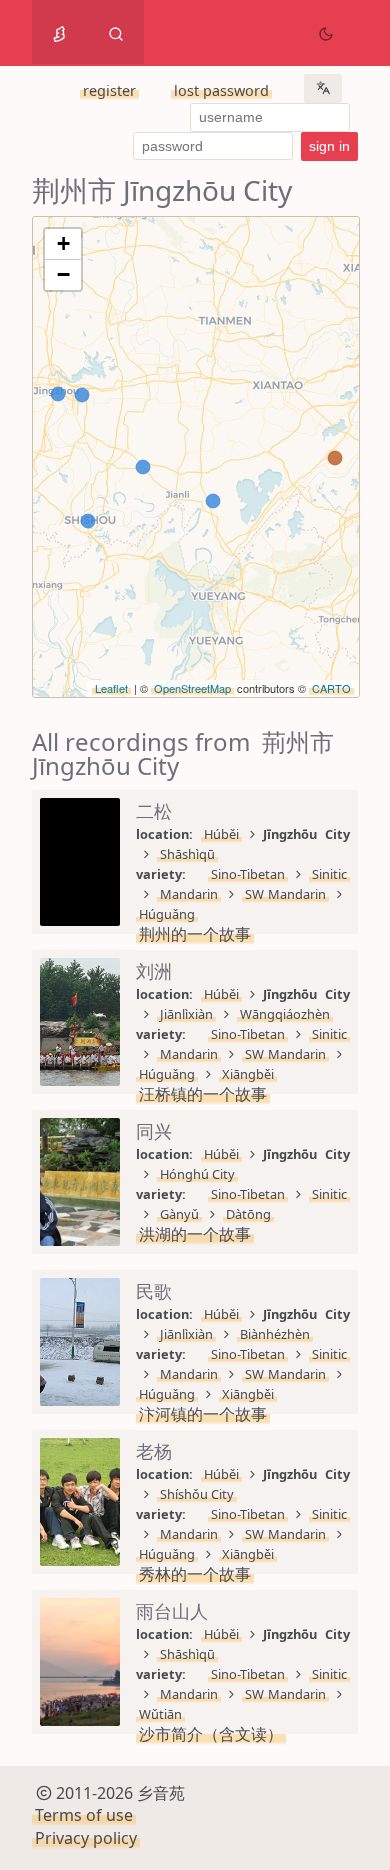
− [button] (63, 274)
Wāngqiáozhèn (285, 1014)
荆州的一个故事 (195, 934)
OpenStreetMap (192, 688)
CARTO (331, 688)
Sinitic (329, 874)
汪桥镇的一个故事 (203, 1094)
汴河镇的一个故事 (203, 1414)
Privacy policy (86, 1838)
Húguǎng (167, 914)
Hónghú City (197, 1174)
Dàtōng (248, 1214)
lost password (221, 90)
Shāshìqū (187, 854)
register (109, 90)
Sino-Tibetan (248, 874)
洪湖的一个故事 (195, 1234)
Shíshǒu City (197, 1494)
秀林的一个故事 (195, 1574)
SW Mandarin (286, 894)
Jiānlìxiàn (186, 1014)
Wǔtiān (160, 1714)
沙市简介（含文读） (211, 1734)
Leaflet (111, 688)
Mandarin (189, 894)
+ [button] (63, 243)
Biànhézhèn (275, 1334)
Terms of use (84, 1815)
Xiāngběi (248, 1074)
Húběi (221, 834)
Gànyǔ (179, 1214)
